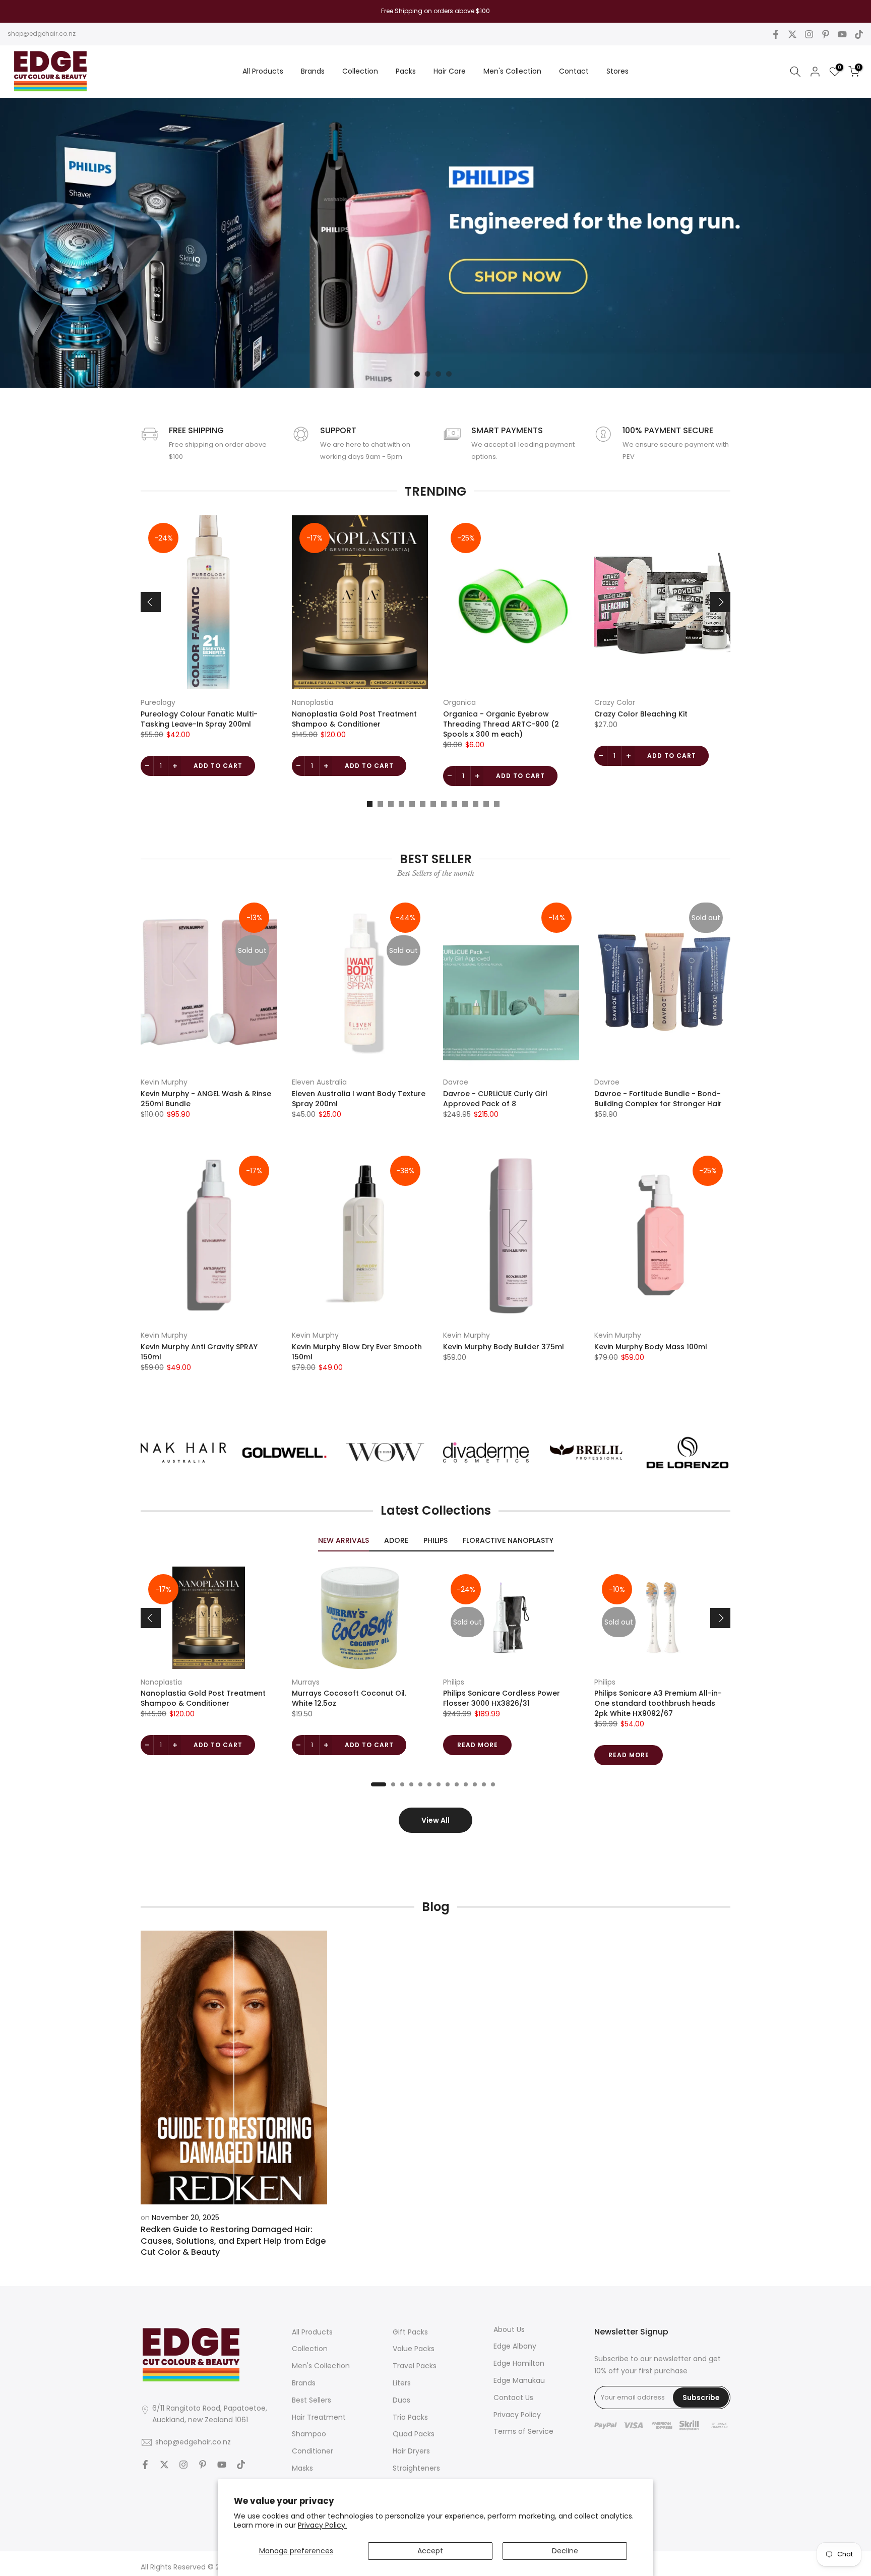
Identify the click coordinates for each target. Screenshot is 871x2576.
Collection (360, 71)
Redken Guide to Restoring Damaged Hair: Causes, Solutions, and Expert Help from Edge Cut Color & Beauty (233, 2241)
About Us (509, 2329)
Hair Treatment (319, 2417)
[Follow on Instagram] (809, 34)
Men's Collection (512, 71)
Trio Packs (410, 2417)
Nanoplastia (313, 702)
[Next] (720, 602)
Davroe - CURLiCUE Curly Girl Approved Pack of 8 (495, 1099)
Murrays (306, 1682)
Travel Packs (415, 2366)
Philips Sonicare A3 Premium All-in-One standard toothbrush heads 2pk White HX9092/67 (658, 1703)
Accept (430, 2551)
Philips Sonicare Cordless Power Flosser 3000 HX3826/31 (502, 1698)
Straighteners (416, 2468)
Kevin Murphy (164, 1082)
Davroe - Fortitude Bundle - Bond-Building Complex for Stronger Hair (658, 1099)
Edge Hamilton (519, 2363)
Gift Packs (410, 2332)
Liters (402, 2383)
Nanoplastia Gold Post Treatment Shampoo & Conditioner (354, 719)
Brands (313, 71)
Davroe (456, 1082)
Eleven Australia (319, 1082)
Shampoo (309, 2434)
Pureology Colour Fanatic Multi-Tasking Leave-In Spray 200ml (199, 719)
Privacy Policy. (322, 2525)
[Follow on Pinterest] (826, 34)
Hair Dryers (411, 2451)
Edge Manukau (519, 2380)
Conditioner (313, 2451)
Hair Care (450, 71)
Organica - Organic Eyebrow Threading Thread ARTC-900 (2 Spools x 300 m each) (501, 724)
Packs (406, 71)
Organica (459, 702)
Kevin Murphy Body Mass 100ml (651, 1347)
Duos (401, 2400)
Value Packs (414, 2349)
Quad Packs (414, 2434)
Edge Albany (515, 2346)
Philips (454, 1682)
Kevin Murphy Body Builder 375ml (504, 1347)
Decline (565, 2551)
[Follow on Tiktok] (859, 34)
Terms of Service (523, 2431)
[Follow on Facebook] (776, 34)
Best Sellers (312, 2400)
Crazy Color (615, 702)
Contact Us (513, 2398)
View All (435, 1820)
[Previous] (151, 602)
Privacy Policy (517, 2415)
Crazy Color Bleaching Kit (641, 714)
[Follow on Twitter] (792, 34)
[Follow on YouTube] (842, 34)
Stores (617, 71)
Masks (302, 2468)
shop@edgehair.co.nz (42, 34)
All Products (263, 71)
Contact (574, 71)
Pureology (158, 702)
